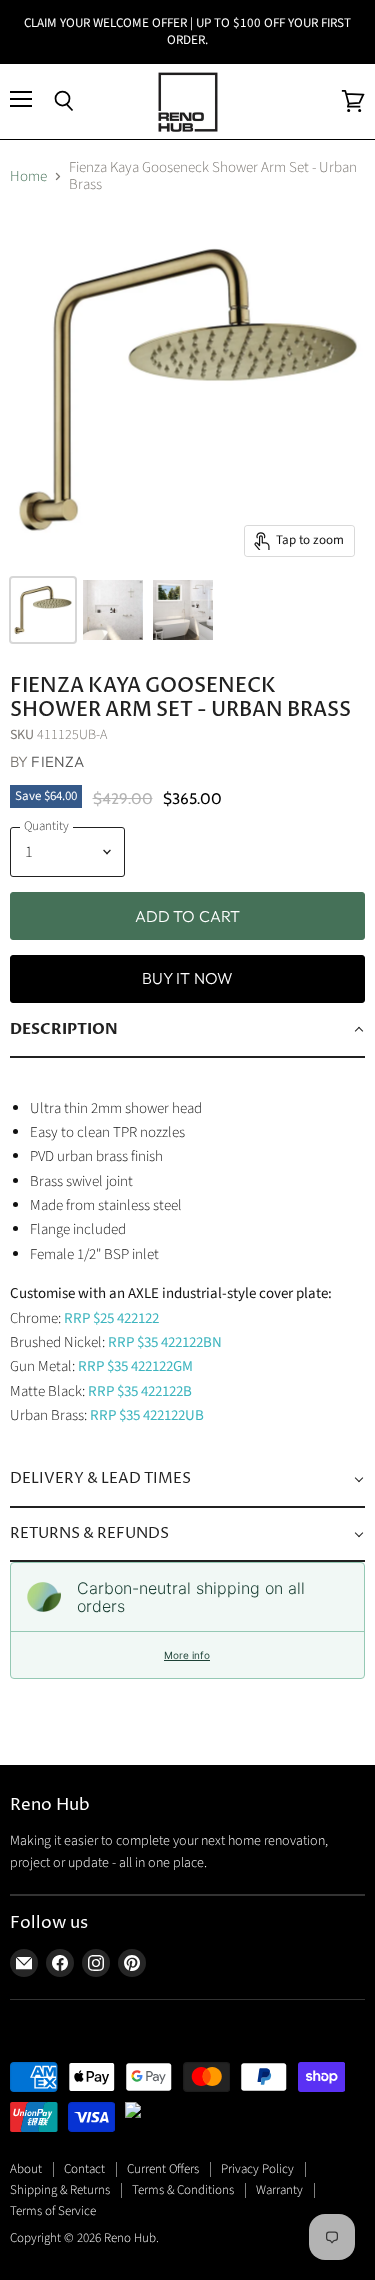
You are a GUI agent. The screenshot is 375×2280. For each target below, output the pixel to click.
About (26, 2169)
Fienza (57, 761)
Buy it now (188, 978)
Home (28, 176)
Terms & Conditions (183, 2190)
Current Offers (163, 2169)
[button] (187, 1030)
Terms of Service (53, 2211)
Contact (84, 2169)
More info (187, 1655)
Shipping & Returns (60, 2190)
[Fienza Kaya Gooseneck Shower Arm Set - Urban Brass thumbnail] (43, 610)
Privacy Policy (257, 2169)
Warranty (279, 2190)
